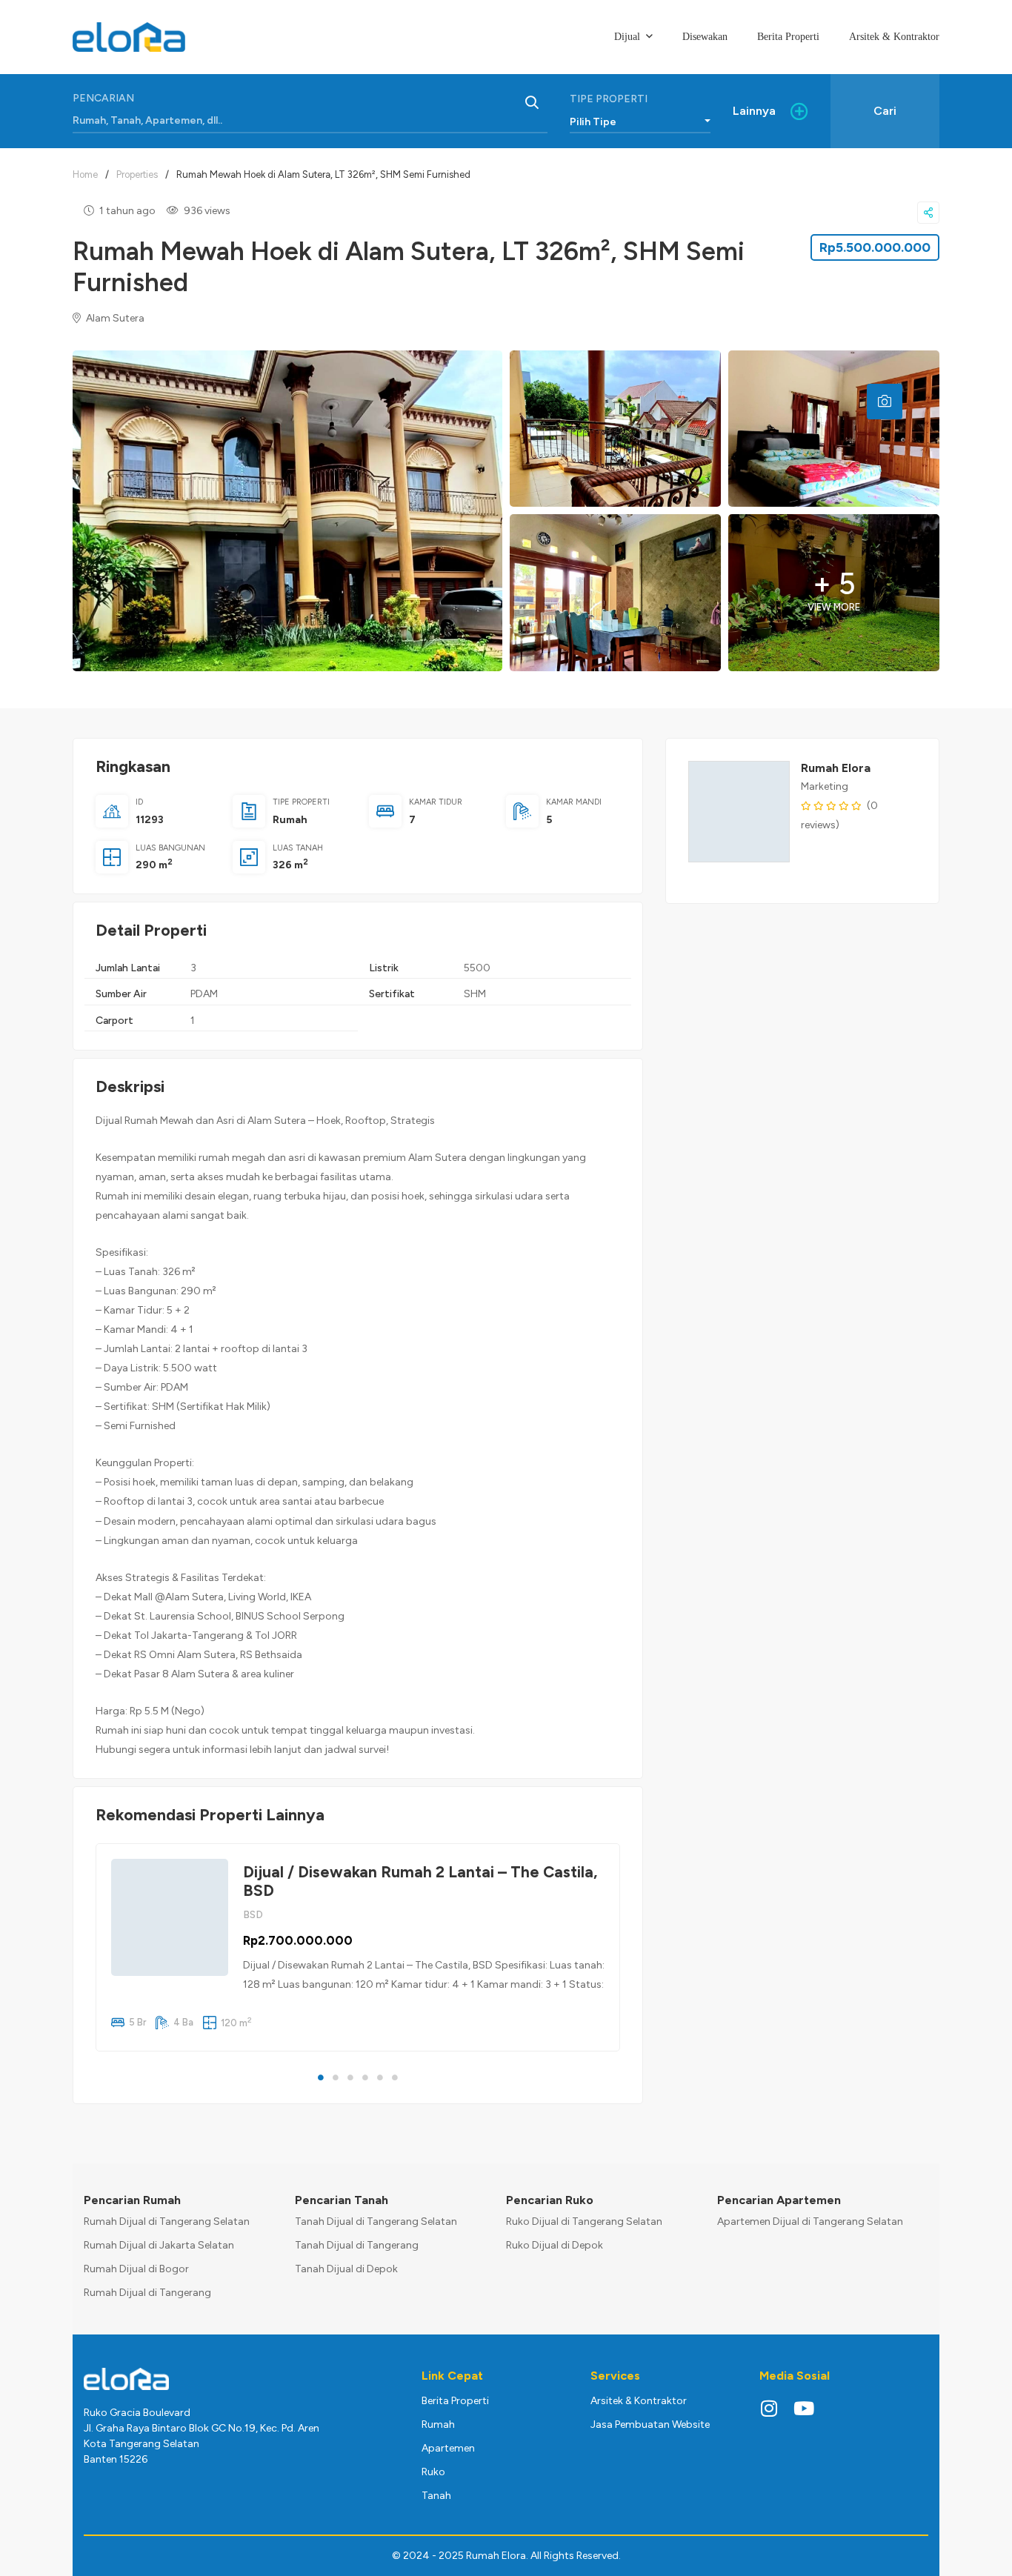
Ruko (433, 2472)
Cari (885, 111)
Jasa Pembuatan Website (650, 2424)
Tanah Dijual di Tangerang (357, 2245)
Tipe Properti (609, 99)
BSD (253, 1915)
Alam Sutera (114, 318)
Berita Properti (455, 2401)
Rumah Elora (836, 768)
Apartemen (448, 2448)
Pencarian (103, 98)
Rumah (290, 820)
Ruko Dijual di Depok (555, 2245)
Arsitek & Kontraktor (639, 2401)
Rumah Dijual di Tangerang (147, 2293)
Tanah (436, 2496)
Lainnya (754, 111)
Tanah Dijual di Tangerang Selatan (376, 2221)
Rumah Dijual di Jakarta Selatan (159, 2245)
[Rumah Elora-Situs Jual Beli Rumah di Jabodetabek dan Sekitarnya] (129, 37)
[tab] (885, 402)
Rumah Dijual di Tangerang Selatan (167, 2221)
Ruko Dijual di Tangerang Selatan (584, 2221)
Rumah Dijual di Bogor (136, 2269)
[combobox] (640, 119)
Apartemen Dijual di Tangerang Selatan (810, 2221)
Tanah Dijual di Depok (346, 2269)
